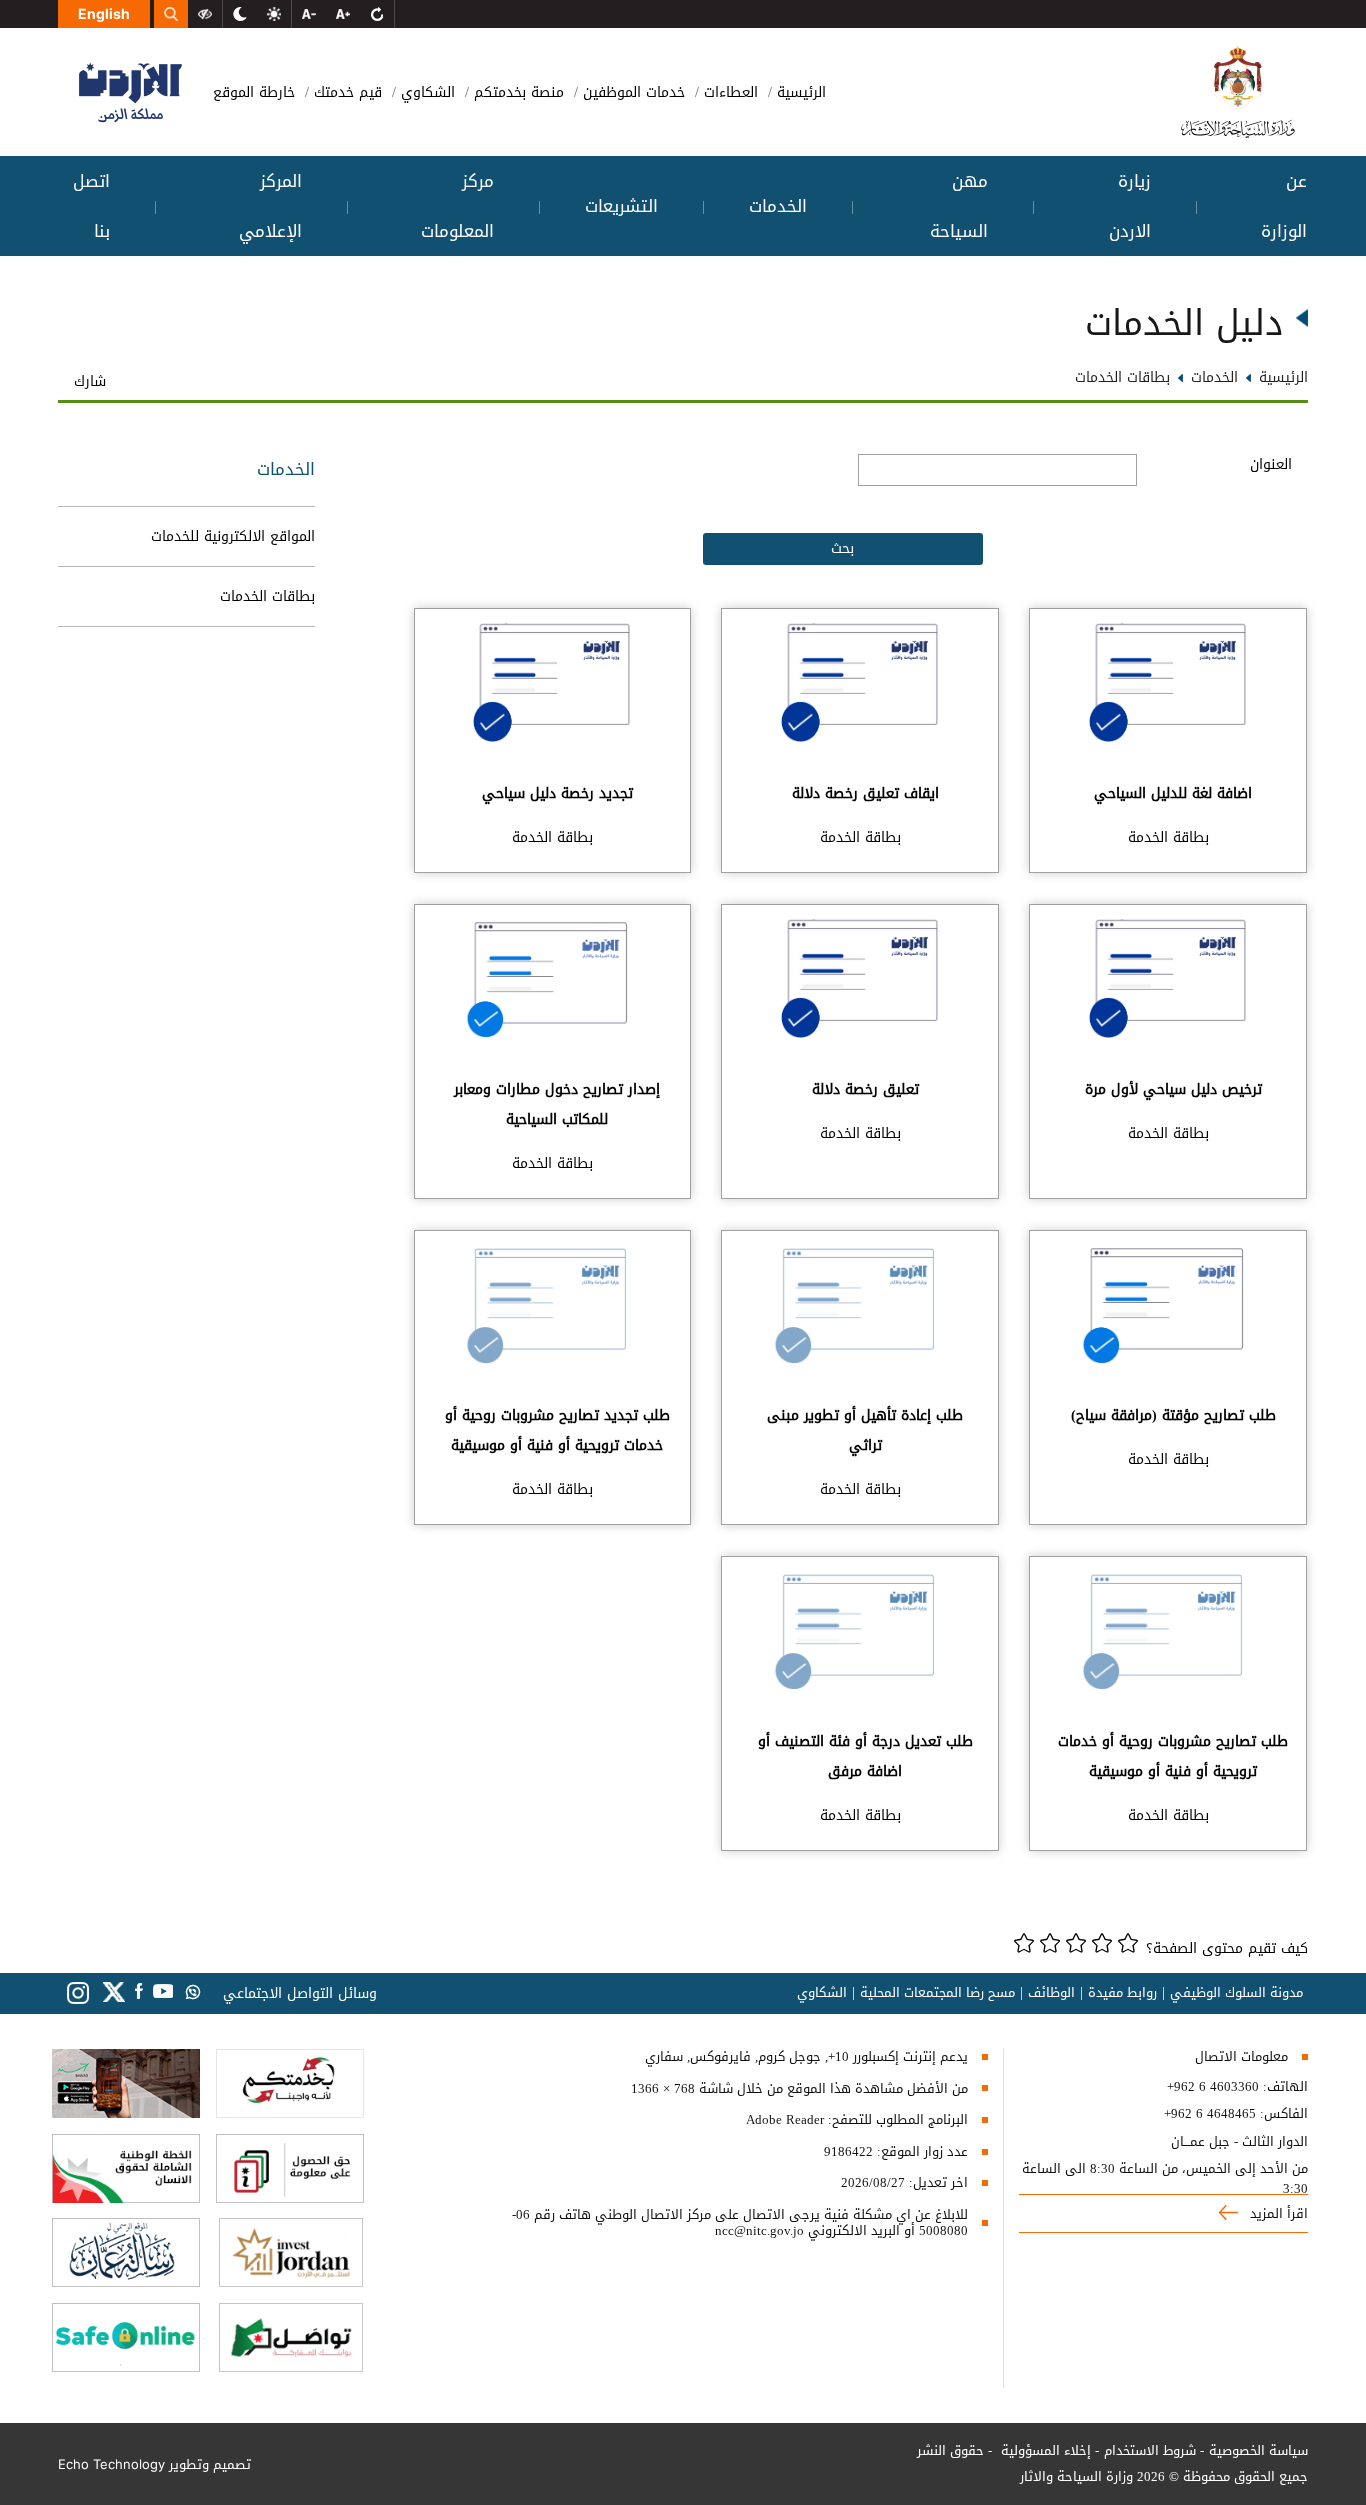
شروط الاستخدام (1150, 2450)
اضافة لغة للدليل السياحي (1173, 793)
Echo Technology (111, 2464)
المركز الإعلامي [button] (270, 206)
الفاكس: (1284, 2114)
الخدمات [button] (778, 206)
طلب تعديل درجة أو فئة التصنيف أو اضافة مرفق (865, 1756)
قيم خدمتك (345, 92)
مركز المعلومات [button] (457, 206)
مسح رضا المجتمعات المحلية (937, 1993)
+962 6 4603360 (1213, 2087)
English (104, 13)
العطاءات (728, 92)
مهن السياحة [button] (959, 206)
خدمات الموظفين (631, 92)
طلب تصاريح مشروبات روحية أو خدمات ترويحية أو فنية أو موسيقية (1173, 1756)
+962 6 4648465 (1210, 2114)
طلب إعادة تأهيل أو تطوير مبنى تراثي (865, 1430)
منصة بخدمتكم (516, 92)
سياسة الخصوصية (1258, 2450)
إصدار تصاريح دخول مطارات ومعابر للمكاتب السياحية (557, 1104)
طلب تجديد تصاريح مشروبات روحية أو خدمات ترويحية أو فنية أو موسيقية (557, 1430)
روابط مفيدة (1122, 1993)
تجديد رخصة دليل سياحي (557, 793)
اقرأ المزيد (1277, 2213)
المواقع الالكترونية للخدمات (233, 536)
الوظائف (1051, 1993)
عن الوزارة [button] (1284, 206)
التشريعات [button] (621, 206)
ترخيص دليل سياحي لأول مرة (1173, 1089)
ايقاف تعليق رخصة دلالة (865, 793)
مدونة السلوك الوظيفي (1236, 1993)
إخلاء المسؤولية (1044, 2450)
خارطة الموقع (254, 92)
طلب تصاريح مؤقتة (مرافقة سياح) (1173, 1415)
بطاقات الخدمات (267, 596)
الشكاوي (425, 92)
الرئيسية (799, 92)
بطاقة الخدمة (1168, 837)
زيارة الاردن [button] (1130, 206)
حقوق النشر (950, 2450)
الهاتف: (1283, 2087)
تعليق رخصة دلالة (865, 1089)
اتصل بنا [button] (91, 206)
